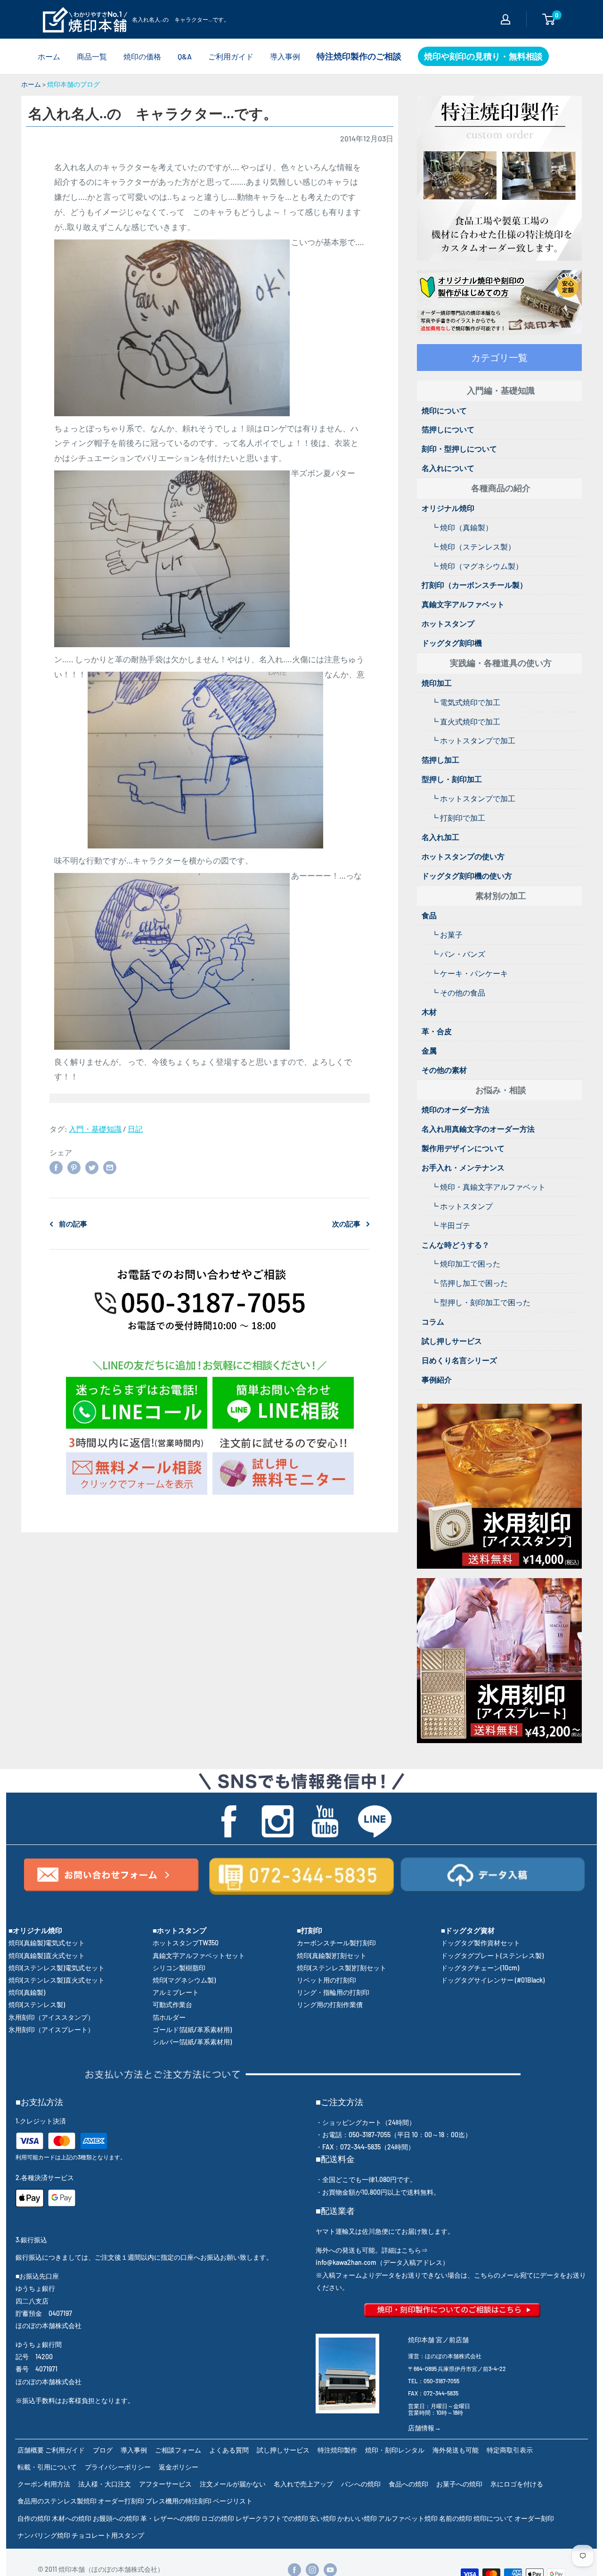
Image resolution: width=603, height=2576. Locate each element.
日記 (135, 1129)
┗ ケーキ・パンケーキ (469, 973)
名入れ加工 (440, 837)
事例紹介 (437, 1379)
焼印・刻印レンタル (395, 2450)
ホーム (49, 56)
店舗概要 (31, 2450)
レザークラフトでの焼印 (272, 2518)
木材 (429, 1012)
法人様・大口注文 (105, 2484)
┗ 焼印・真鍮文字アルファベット (488, 1187)
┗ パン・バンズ (458, 954)
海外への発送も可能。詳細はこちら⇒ (372, 2250)
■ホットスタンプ (179, 1930)
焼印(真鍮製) (27, 1992)
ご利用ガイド (231, 56)
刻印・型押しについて (459, 449)
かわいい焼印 (357, 2518)
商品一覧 (92, 56)
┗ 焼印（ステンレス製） (473, 547)
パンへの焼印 (361, 2484)
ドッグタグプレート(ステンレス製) (492, 1955)
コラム (433, 1321)
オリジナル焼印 (448, 508)
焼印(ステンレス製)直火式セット (57, 1980)
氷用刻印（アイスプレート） (51, 2029)
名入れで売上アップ (303, 2484)
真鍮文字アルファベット (463, 604)
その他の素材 (444, 1070)
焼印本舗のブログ (73, 84)
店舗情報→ (424, 2428)
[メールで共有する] (110, 1167)
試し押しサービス (452, 1341)
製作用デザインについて (463, 1148)
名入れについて (448, 468)
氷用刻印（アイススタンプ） (51, 2017)
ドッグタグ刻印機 (452, 643)
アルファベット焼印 (408, 2518)
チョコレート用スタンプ (108, 2535)
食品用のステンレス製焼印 (57, 2501)
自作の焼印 (34, 2518)
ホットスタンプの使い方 (463, 856)
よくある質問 (229, 2450)
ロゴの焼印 (218, 2518)
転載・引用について (47, 2467)
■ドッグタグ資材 (468, 1930)
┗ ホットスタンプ (462, 1206)
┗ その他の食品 (458, 992)
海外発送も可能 (456, 2450)
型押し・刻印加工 (452, 779)
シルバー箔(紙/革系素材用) (192, 2042)
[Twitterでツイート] (92, 1167)
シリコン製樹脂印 (179, 1968)
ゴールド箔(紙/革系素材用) (192, 2029)
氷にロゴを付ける (517, 2484)
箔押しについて (448, 429)
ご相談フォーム (178, 2450)
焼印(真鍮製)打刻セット (332, 1955)
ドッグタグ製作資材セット (481, 1943)
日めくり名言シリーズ (459, 1360)
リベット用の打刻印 (326, 1980)
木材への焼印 (72, 2518)
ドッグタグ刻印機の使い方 (467, 876)
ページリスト (233, 2501)
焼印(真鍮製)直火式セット (47, 1955)
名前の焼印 (456, 2518)
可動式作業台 (172, 2004)
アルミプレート (176, 1992)
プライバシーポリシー (118, 2467)
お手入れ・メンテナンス (463, 1167)
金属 (429, 1050)
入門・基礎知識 (95, 1129)
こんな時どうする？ (456, 1245)
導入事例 (285, 56)
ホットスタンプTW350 (186, 1943)
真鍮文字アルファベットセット (199, 1955)
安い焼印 (323, 2518)
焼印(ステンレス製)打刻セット (342, 1968)
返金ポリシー (179, 2467)
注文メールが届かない (233, 2484)
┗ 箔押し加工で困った (469, 1283)
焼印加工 (437, 683)
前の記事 (73, 1224)
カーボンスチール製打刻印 (336, 1943)
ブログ (103, 2450)
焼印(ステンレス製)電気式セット (57, 1968)
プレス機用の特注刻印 (179, 2501)
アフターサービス (165, 2484)
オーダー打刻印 (121, 2501)
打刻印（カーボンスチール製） (474, 585)
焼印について (444, 410)
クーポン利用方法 (44, 2484)
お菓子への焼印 (459, 2484)
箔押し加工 (440, 760)
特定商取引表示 (510, 2450)
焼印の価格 (142, 56)
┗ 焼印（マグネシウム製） (477, 566)
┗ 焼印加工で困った (466, 1263)
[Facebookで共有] (56, 1167)
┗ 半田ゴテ (451, 1225)
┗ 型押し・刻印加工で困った (481, 1302)
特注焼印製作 (337, 2450)
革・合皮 (437, 1031)
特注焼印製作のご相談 (359, 56)
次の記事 (346, 1224)
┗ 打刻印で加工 (458, 818)
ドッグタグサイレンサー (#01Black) (493, 1980)
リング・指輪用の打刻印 (333, 1992)
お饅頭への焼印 (116, 2518)
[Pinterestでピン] (74, 1167)
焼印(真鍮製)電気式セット (47, 1943)
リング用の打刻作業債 (330, 2004)
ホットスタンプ (448, 623)
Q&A (185, 56)
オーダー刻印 (534, 2518)
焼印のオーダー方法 (456, 1109)
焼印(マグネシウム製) (184, 1980)
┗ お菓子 (447, 934)
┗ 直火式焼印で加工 (466, 721)
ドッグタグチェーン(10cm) (480, 1968)
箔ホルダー (169, 2017)
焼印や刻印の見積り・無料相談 (483, 56)
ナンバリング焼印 (44, 2535)
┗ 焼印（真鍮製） (462, 527)
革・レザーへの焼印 (170, 2518)
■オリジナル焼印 (35, 1930)
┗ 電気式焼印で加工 (466, 702)
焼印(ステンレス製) (37, 2004)
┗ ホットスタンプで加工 (473, 740)
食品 (429, 915)
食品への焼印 (408, 2484)
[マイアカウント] (505, 19)
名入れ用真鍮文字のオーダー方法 (478, 1129)
